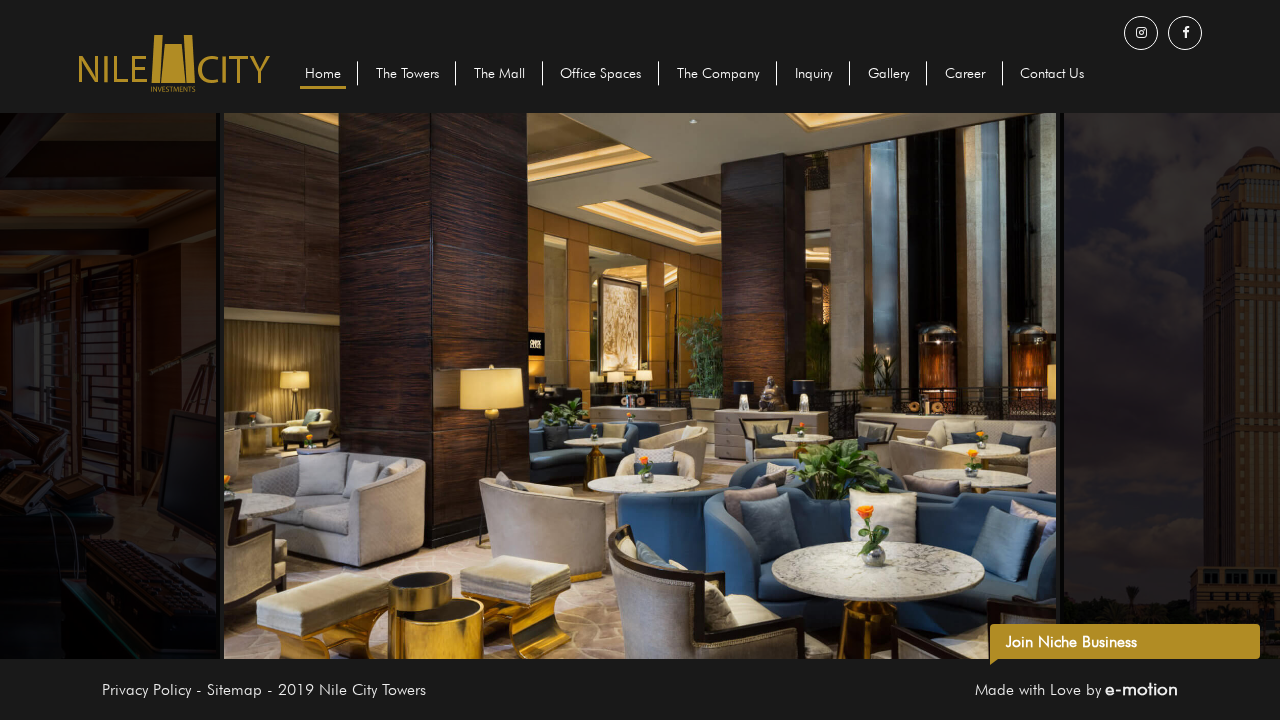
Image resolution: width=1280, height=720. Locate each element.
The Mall (499, 73)
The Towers (407, 73)
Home (323, 73)
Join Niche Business (1071, 641)
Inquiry (814, 73)
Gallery (889, 73)
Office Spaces (600, 73)
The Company (717, 73)
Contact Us (1052, 73)
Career (965, 73)
